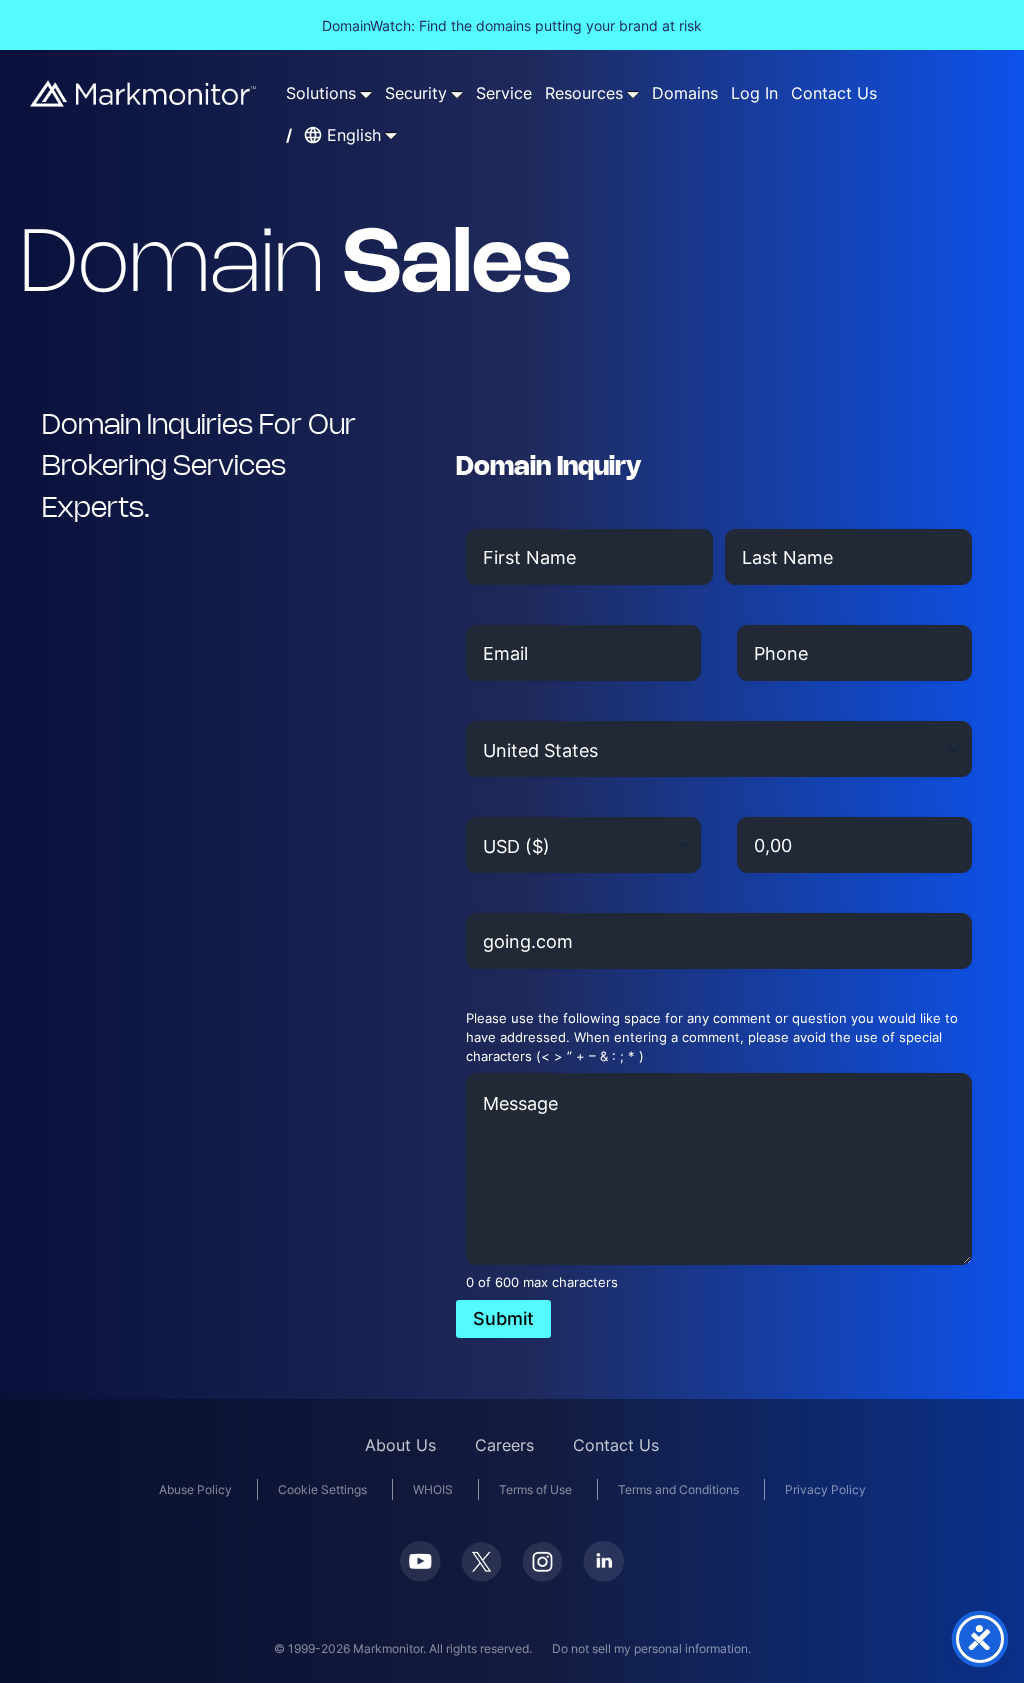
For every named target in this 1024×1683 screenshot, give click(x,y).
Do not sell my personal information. (651, 1648)
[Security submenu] (457, 94)
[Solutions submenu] (366, 94)
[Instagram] (542, 1575)
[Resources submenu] (633, 94)
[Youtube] (420, 1575)
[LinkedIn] (603, 1575)
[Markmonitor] (144, 100)
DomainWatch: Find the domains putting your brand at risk (512, 25)
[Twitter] (481, 1575)
